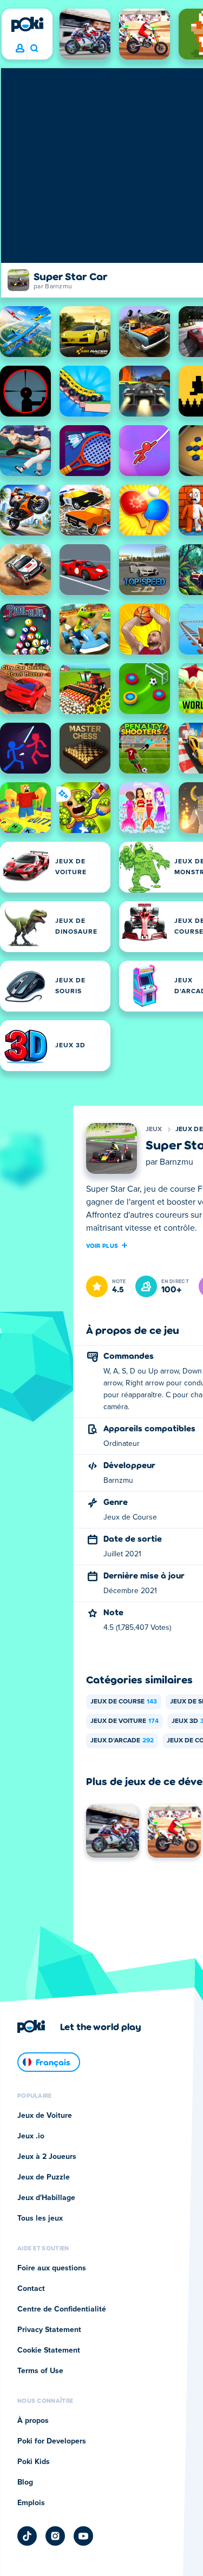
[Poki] (27, 24)
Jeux (154, 1130)
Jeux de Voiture (125, 1721)
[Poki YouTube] (83, 2536)
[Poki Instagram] (55, 2536)
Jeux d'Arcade (122, 1741)
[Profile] (20, 49)
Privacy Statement (49, 2330)
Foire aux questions (52, 2268)
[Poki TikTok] (27, 2536)
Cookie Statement (49, 2350)
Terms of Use (40, 2371)
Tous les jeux (40, 2218)
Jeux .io (31, 2136)
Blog (25, 2482)
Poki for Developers (52, 2441)
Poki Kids (34, 2462)
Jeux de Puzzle (44, 2177)
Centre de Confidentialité (62, 2309)
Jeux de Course (124, 1702)
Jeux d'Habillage (46, 2198)
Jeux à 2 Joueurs (47, 2157)
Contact (31, 2289)
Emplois (31, 2503)
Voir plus (102, 1245)
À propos (33, 2421)
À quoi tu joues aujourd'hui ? (34, 49)
